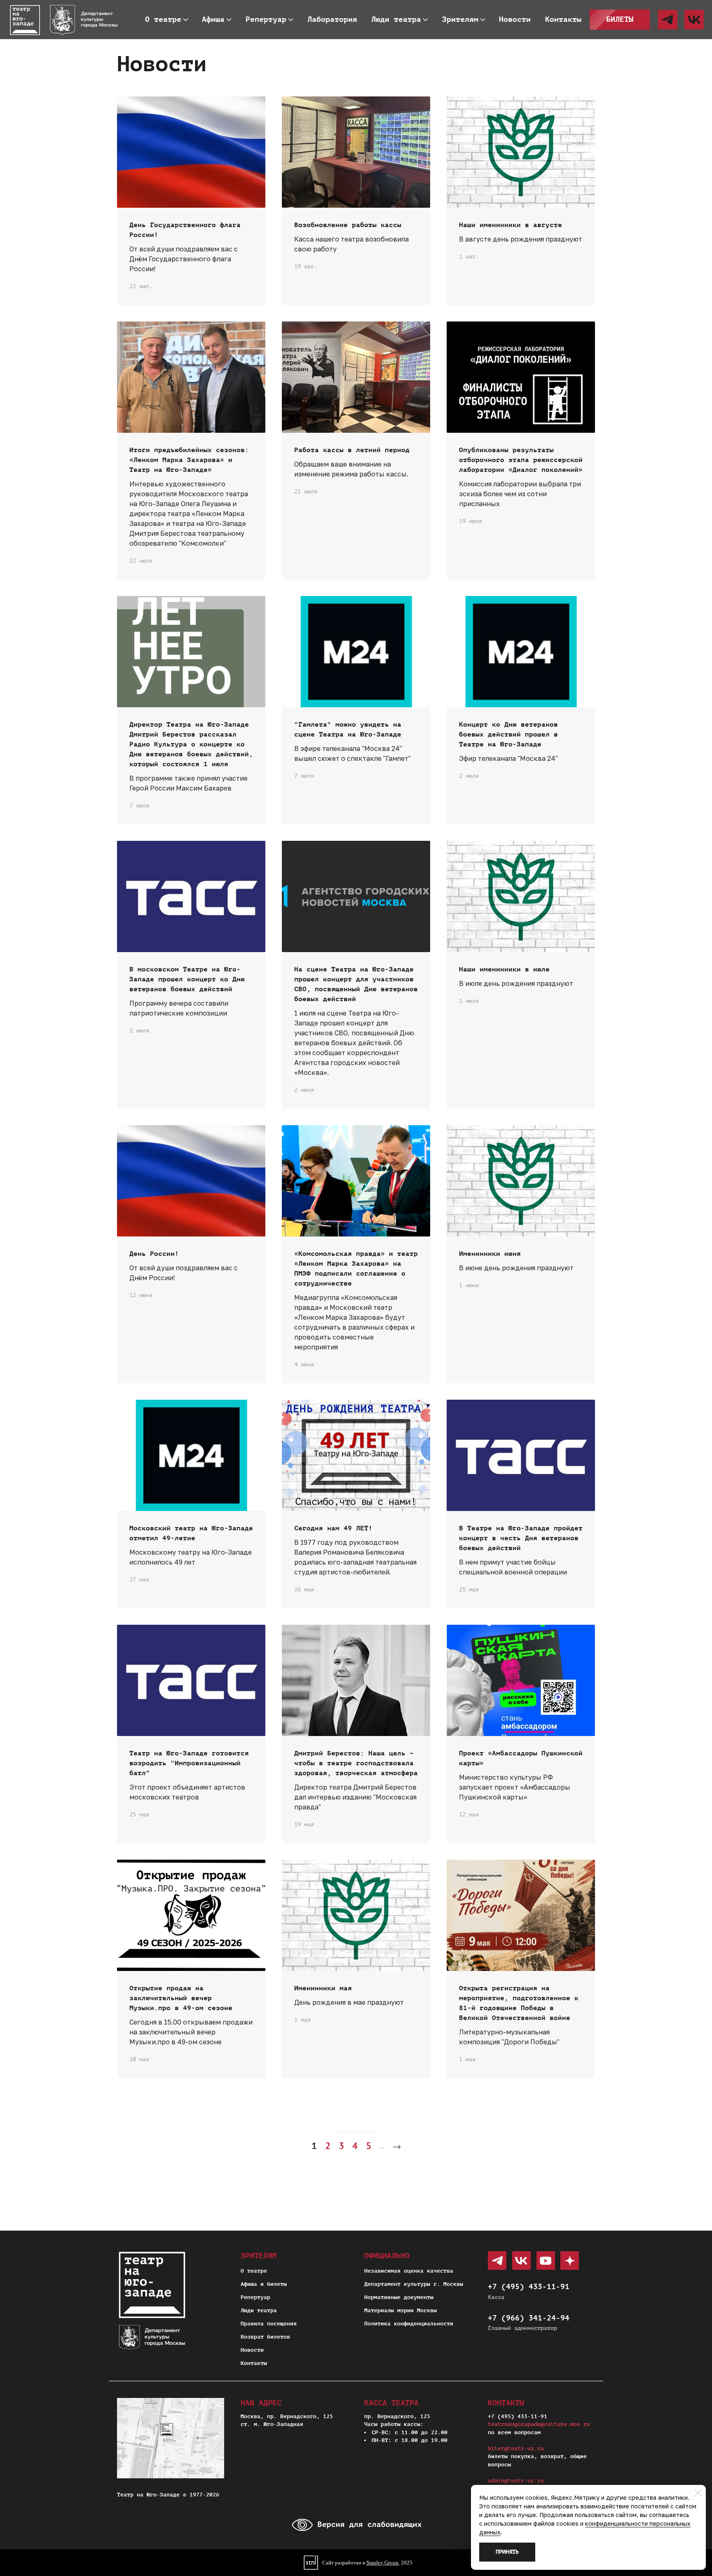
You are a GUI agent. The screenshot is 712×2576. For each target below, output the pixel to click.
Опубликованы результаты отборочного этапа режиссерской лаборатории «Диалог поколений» (521, 460)
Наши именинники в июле (504, 969)
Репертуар (255, 2297)
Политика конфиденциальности (409, 2324)
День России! (154, 1254)
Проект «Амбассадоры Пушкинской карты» (521, 1758)
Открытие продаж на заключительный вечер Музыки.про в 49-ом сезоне (181, 1998)
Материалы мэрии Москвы (400, 2310)
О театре (254, 2271)
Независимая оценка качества (409, 2271)
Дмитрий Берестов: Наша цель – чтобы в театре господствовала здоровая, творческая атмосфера (356, 1763)
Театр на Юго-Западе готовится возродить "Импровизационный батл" (189, 1763)
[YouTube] (546, 2260)
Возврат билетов (265, 2337)
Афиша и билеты (264, 2284)
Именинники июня (490, 1254)
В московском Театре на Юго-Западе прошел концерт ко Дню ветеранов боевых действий (187, 979)
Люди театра (259, 2310)
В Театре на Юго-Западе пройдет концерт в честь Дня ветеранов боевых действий (521, 1538)
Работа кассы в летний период (352, 450)
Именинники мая (323, 1988)
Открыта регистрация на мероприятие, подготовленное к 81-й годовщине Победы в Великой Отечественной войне (519, 2003)
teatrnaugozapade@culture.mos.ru (539, 2424)
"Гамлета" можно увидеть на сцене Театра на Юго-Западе (348, 730)
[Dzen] (570, 2260)
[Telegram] (668, 20)
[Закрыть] (698, 2493)
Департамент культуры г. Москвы (414, 2284)
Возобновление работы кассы (348, 225)
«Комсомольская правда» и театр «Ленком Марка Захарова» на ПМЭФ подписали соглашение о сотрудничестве (356, 1269)
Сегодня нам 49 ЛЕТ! (333, 1528)
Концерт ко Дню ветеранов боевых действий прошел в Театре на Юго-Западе (508, 734)
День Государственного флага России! (185, 230)
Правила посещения (269, 2324)
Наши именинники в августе (511, 225)
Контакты (254, 2363)
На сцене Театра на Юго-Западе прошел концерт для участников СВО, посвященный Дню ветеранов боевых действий (356, 984)
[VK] (694, 20)
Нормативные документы (399, 2297)
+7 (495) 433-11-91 (529, 2287)
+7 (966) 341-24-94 (529, 2318)
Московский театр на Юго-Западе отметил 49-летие (191, 1533)
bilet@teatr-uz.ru (516, 2448)
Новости (252, 2350)
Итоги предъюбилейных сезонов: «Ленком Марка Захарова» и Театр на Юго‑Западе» (189, 460)
